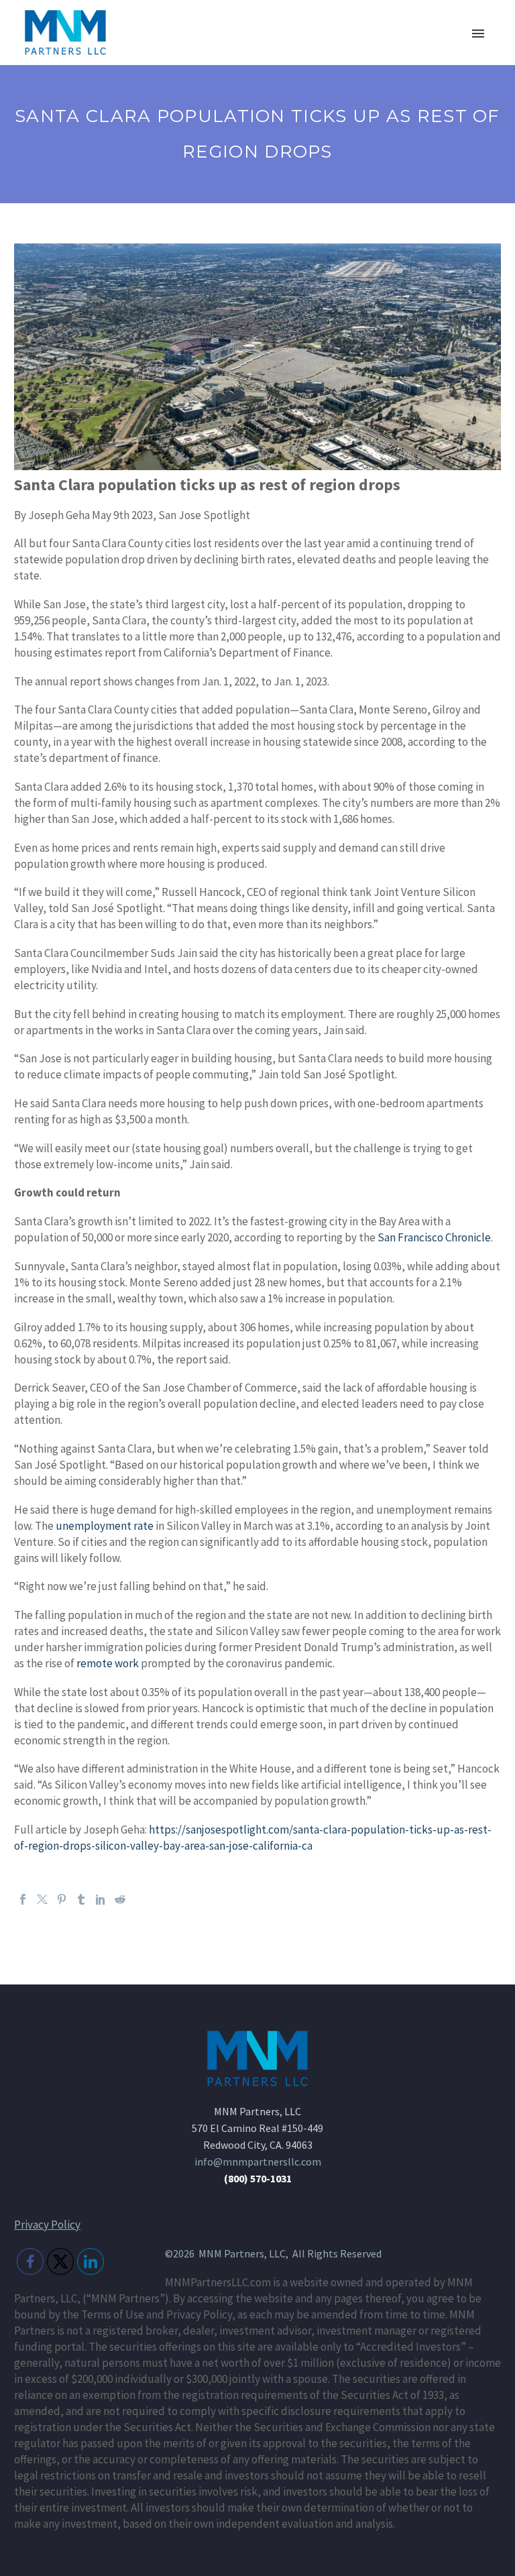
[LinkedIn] (101, 1899)
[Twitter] (42, 1899)
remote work (108, 1663)
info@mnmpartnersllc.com (258, 2162)
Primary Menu (478, 34)
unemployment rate (105, 1526)
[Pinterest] (62, 1899)
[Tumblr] (81, 1899)
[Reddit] (120, 1899)
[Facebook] (23, 1899)
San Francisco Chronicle (434, 1237)
